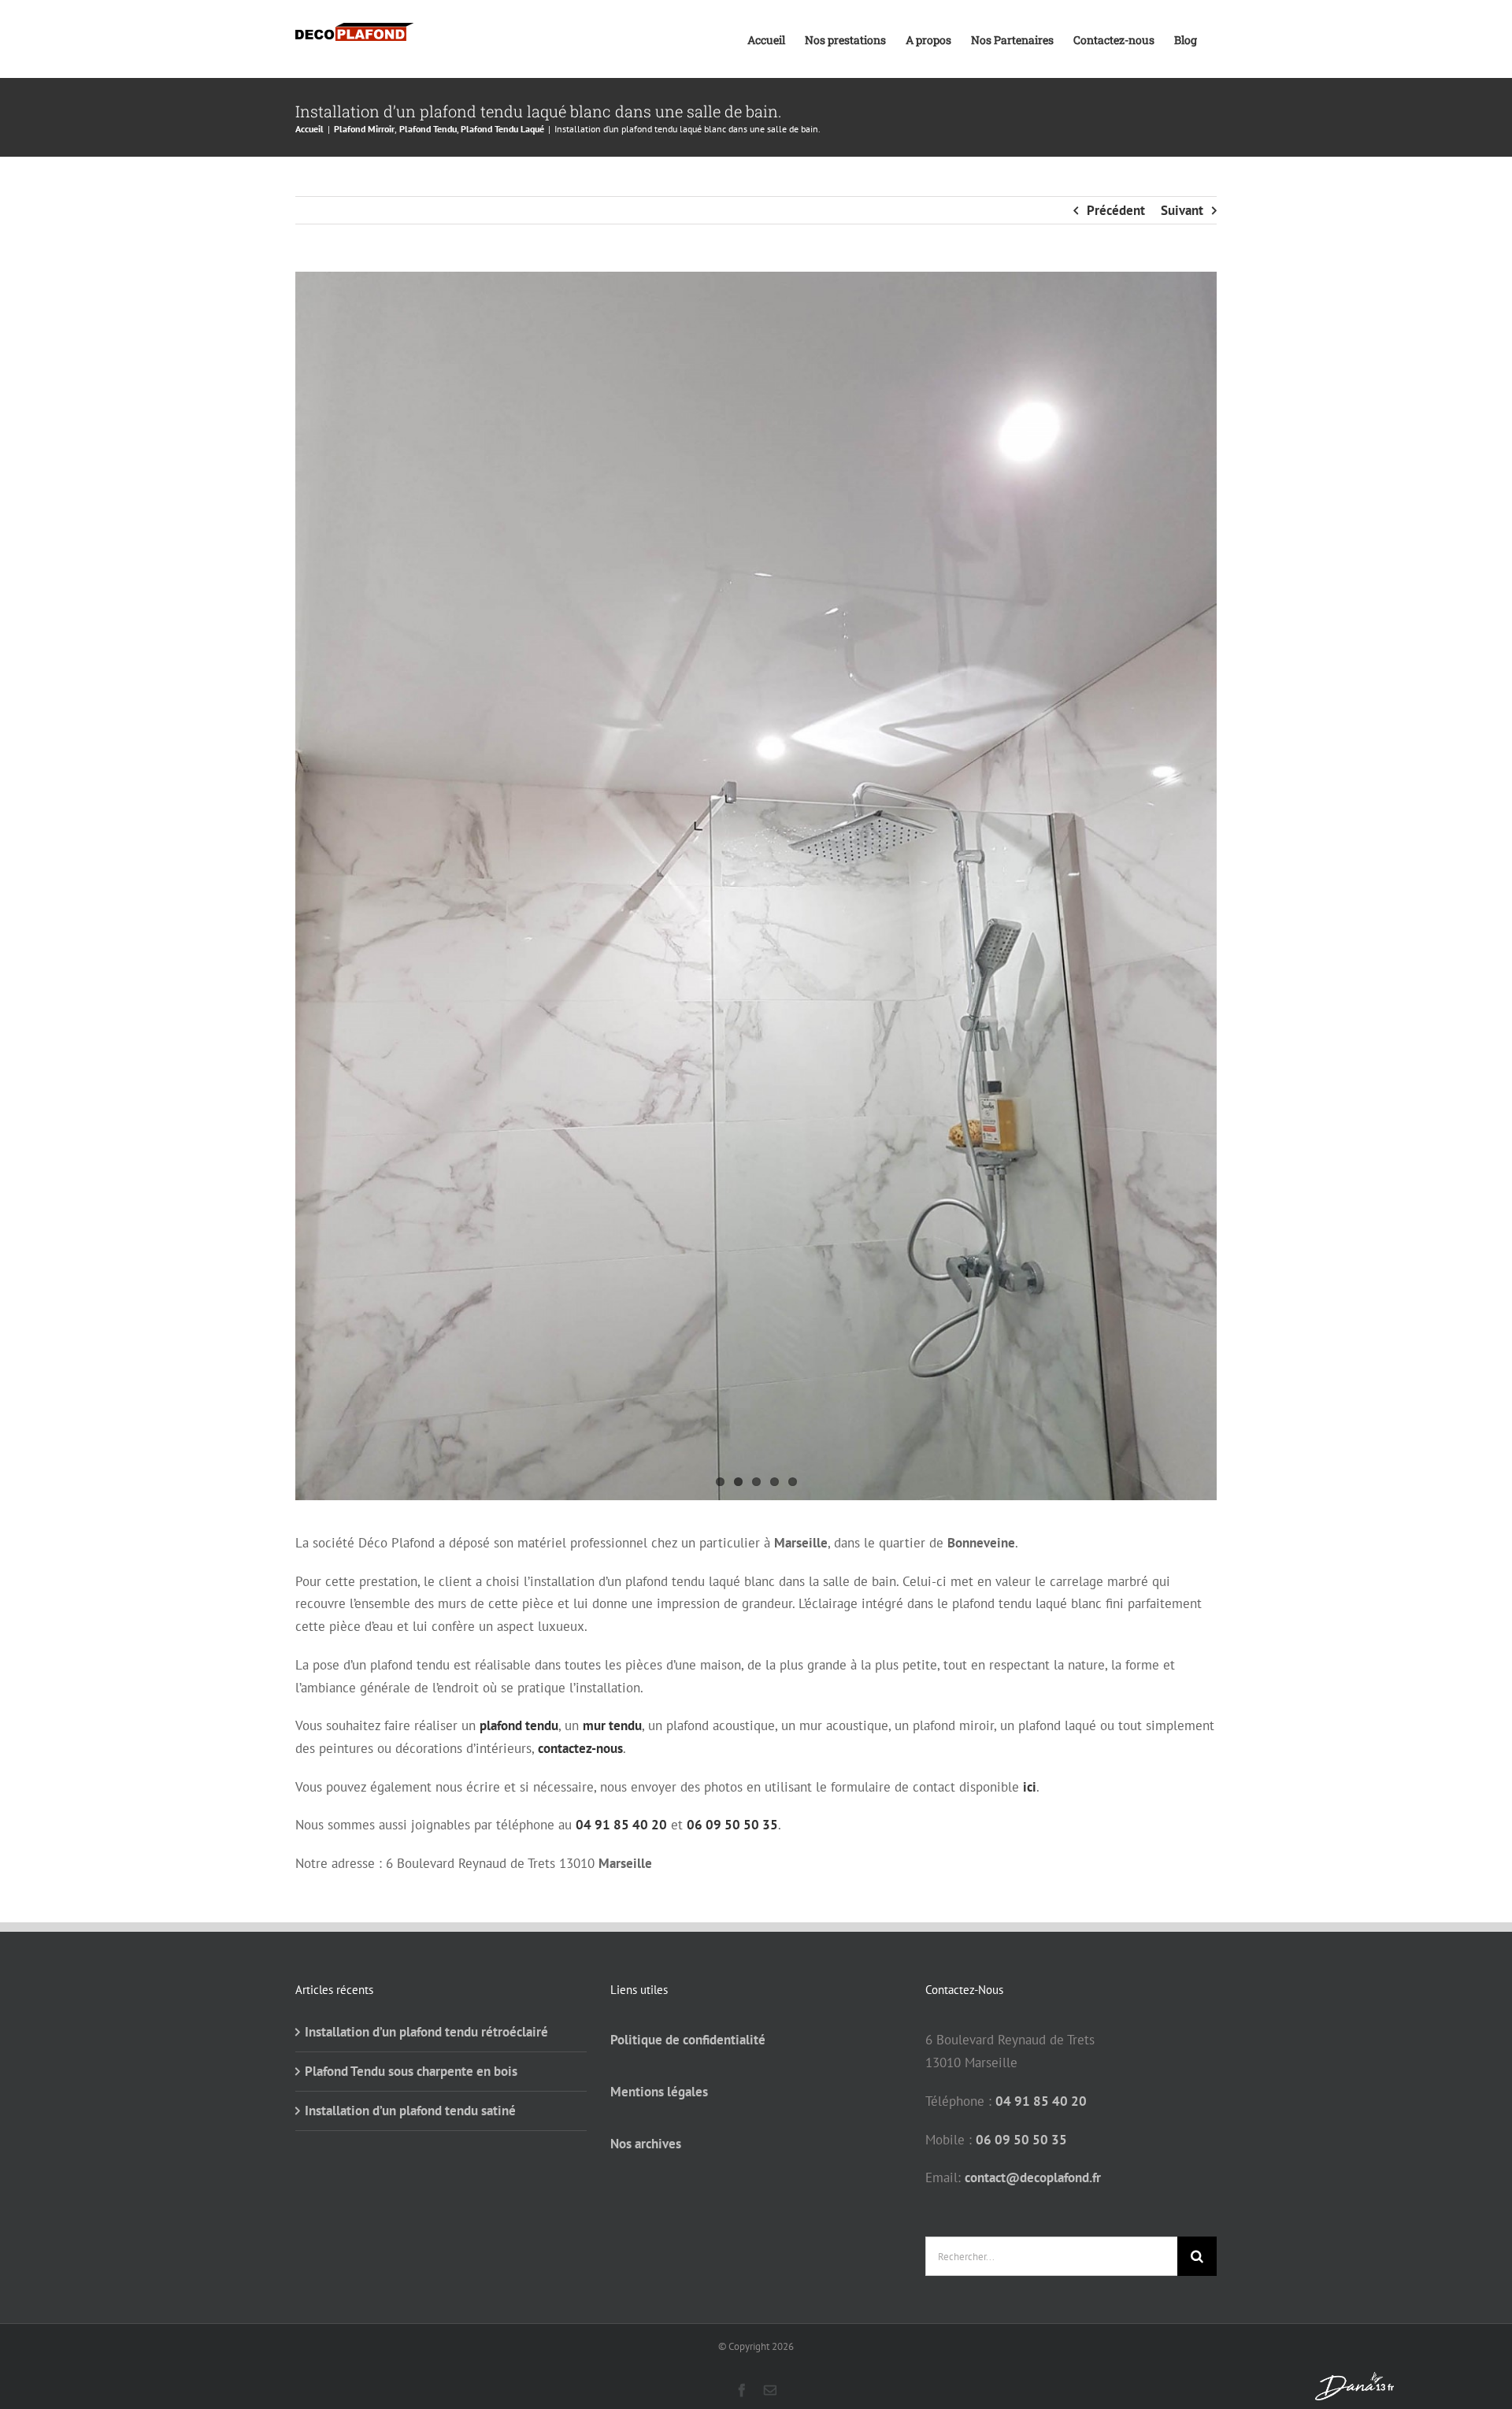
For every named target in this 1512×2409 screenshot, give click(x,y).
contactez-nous (580, 1748)
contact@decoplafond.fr (1033, 2177)
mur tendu (612, 1725)
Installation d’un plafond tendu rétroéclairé (426, 2032)
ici (1030, 1787)
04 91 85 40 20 (621, 1825)
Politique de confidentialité (688, 2040)
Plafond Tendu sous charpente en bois (411, 2071)
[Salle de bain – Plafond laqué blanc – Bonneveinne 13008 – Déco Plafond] (756, 886)
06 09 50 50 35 (732, 1825)
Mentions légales (659, 2092)
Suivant (1182, 210)
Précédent (1116, 210)
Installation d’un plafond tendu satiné (410, 2111)
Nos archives (646, 2144)
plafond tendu (519, 1725)
